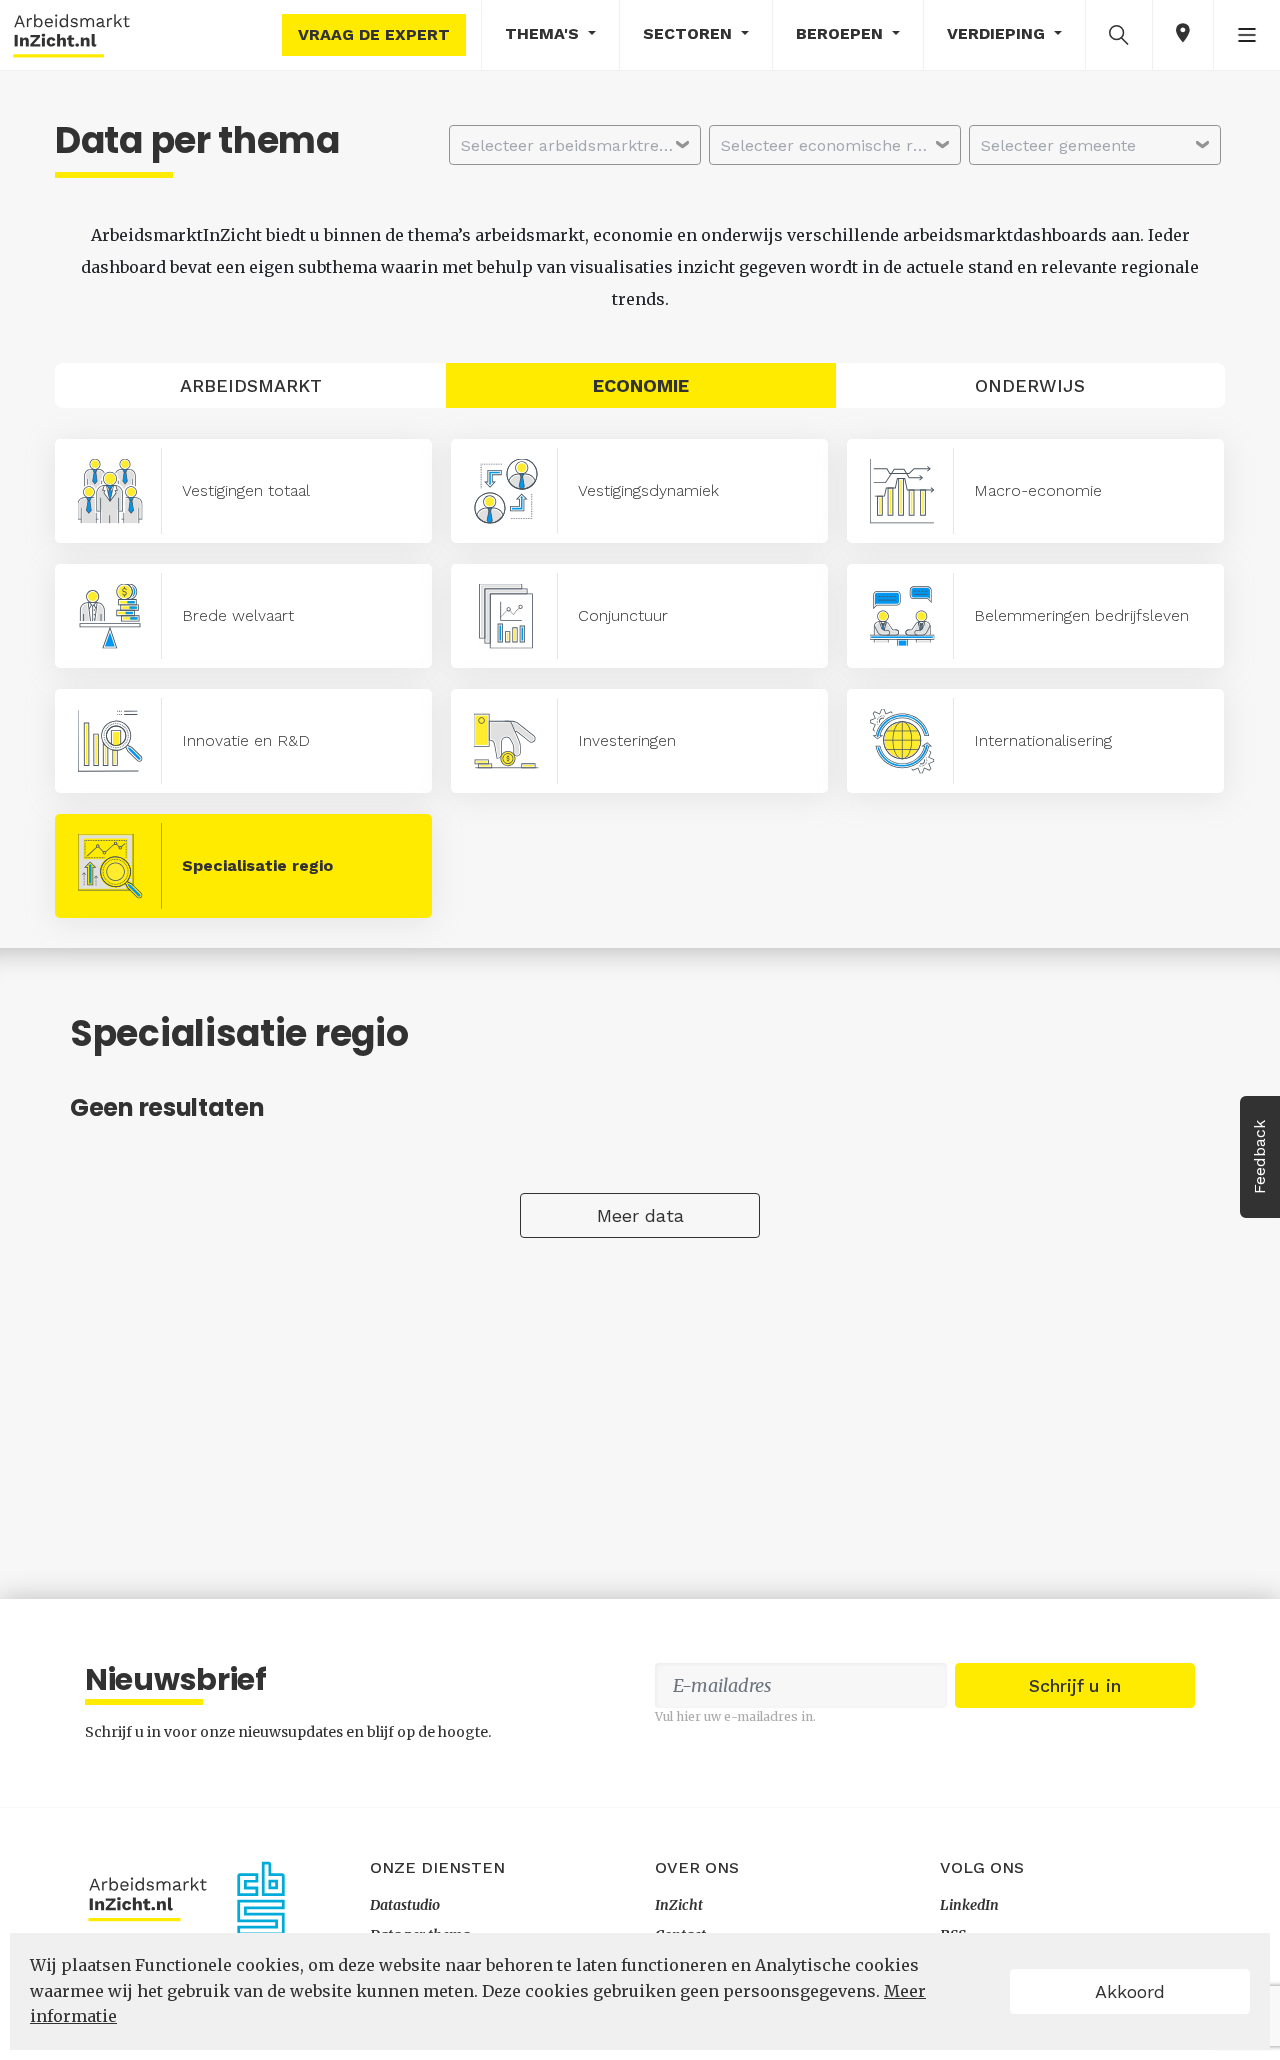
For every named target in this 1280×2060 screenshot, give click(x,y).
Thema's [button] (544, 33)
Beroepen (842, 33)
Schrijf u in (1075, 1685)
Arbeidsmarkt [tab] (251, 385)
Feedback (1259, 1157)
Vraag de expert (374, 34)
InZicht (679, 1905)
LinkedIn (969, 1905)
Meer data (640, 1215)
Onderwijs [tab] (1030, 385)
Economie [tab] (641, 385)
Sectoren (690, 33)
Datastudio (405, 1905)
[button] (1119, 34)
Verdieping (998, 33)
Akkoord (1130, 1991)
